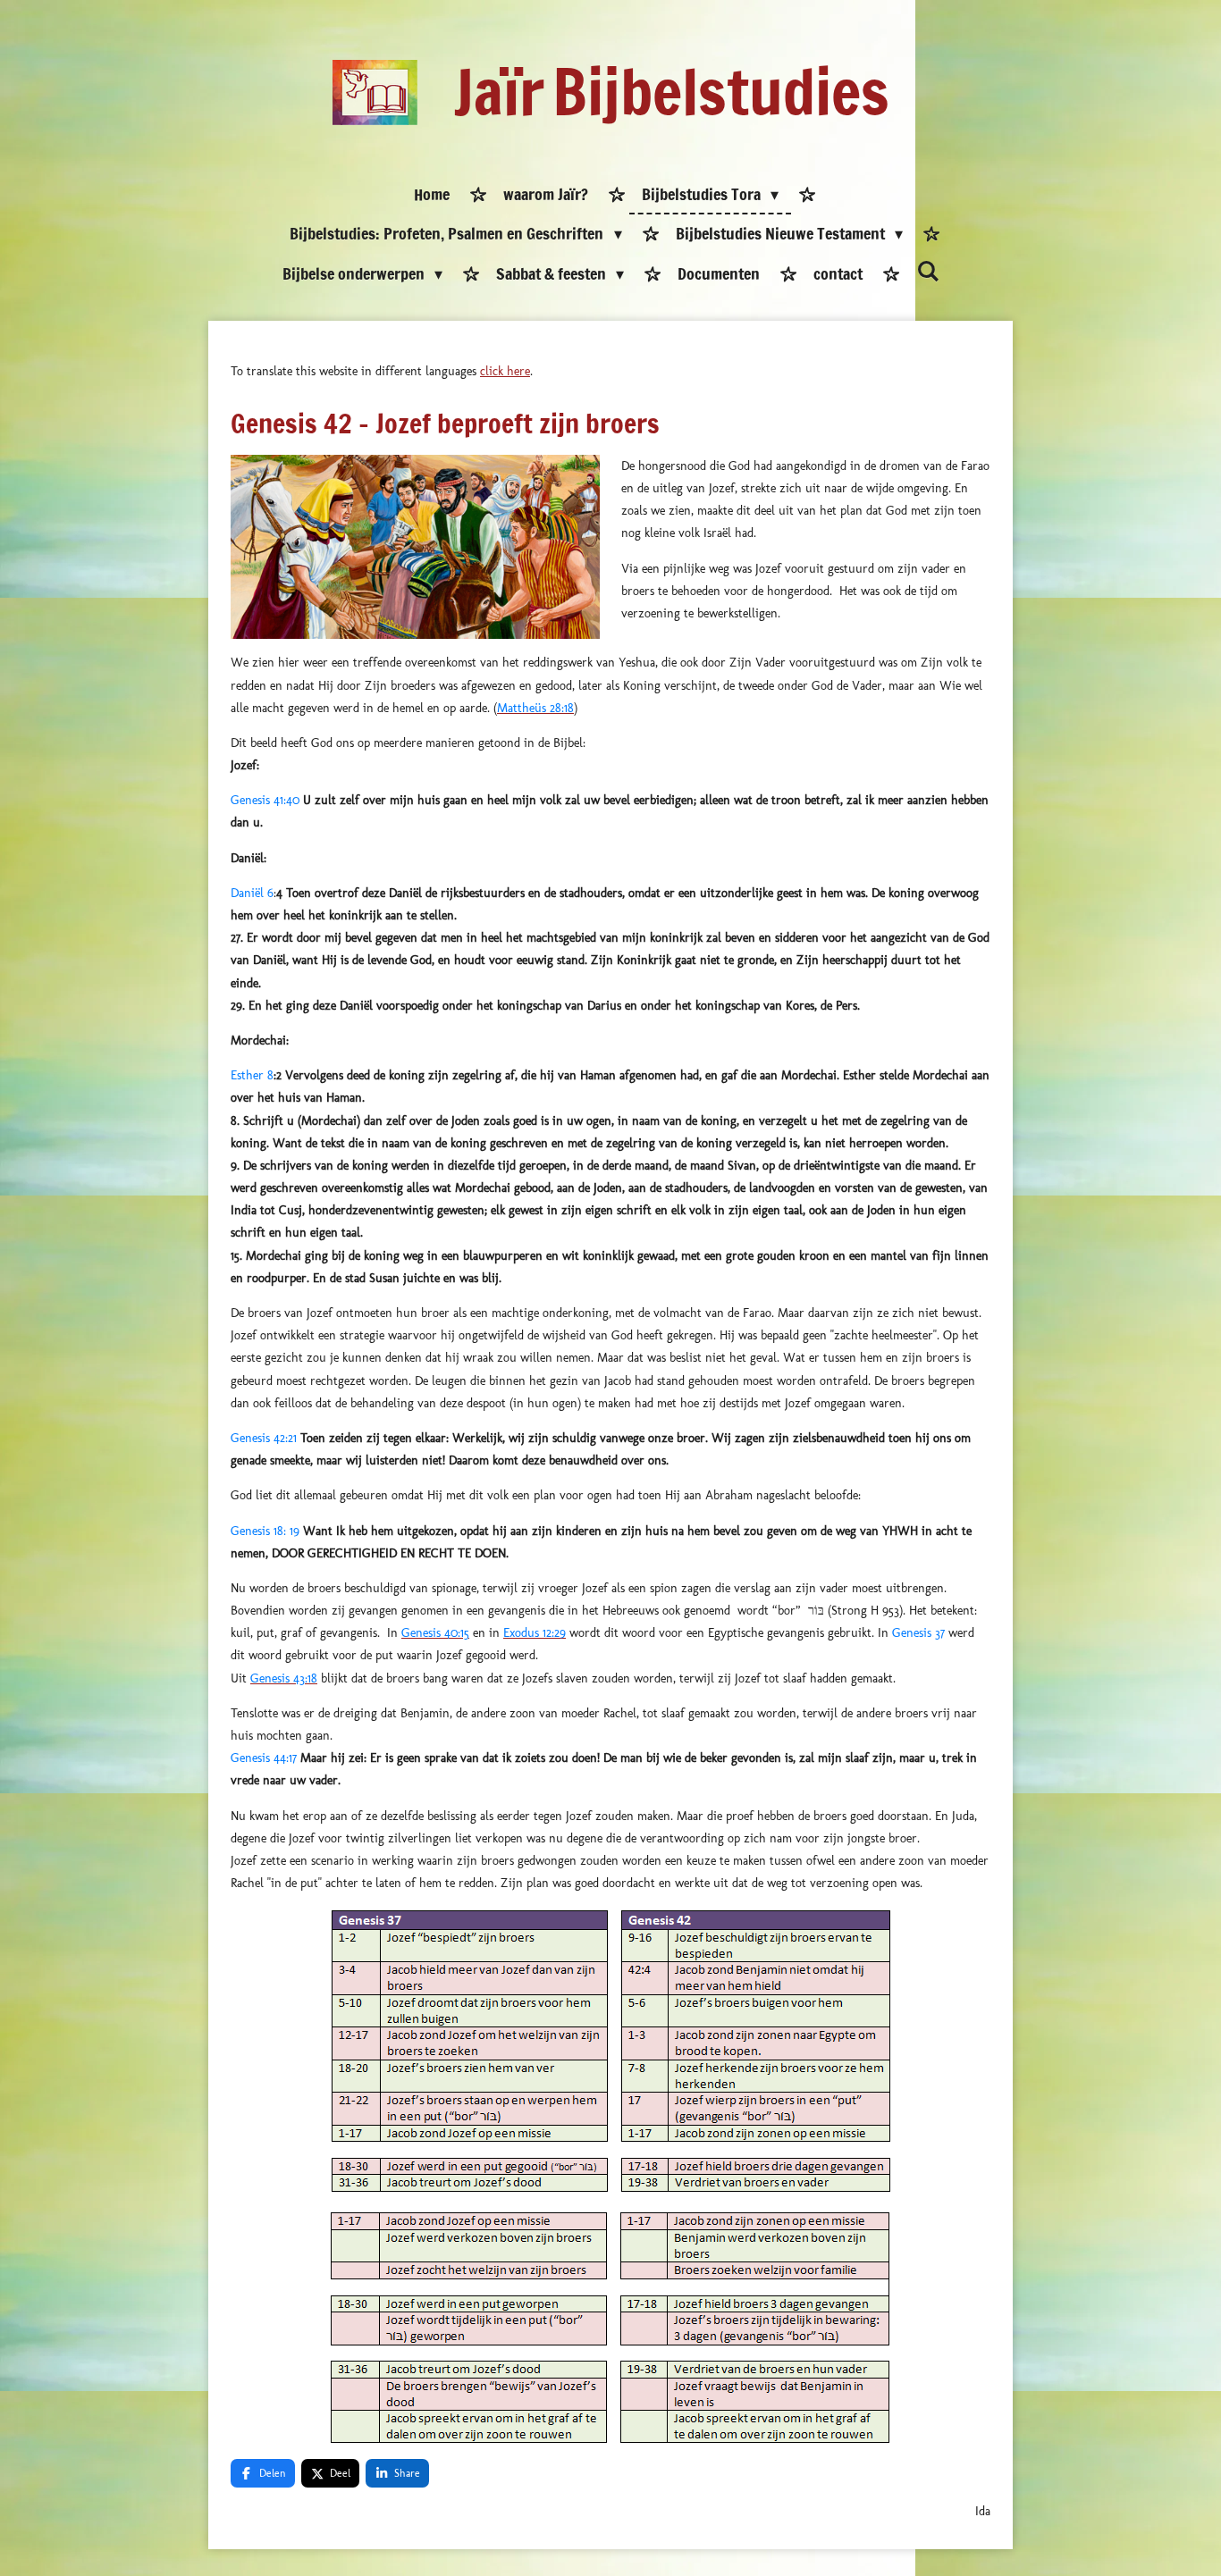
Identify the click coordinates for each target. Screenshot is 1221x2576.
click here (505, 371)
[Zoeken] (927, 272)
